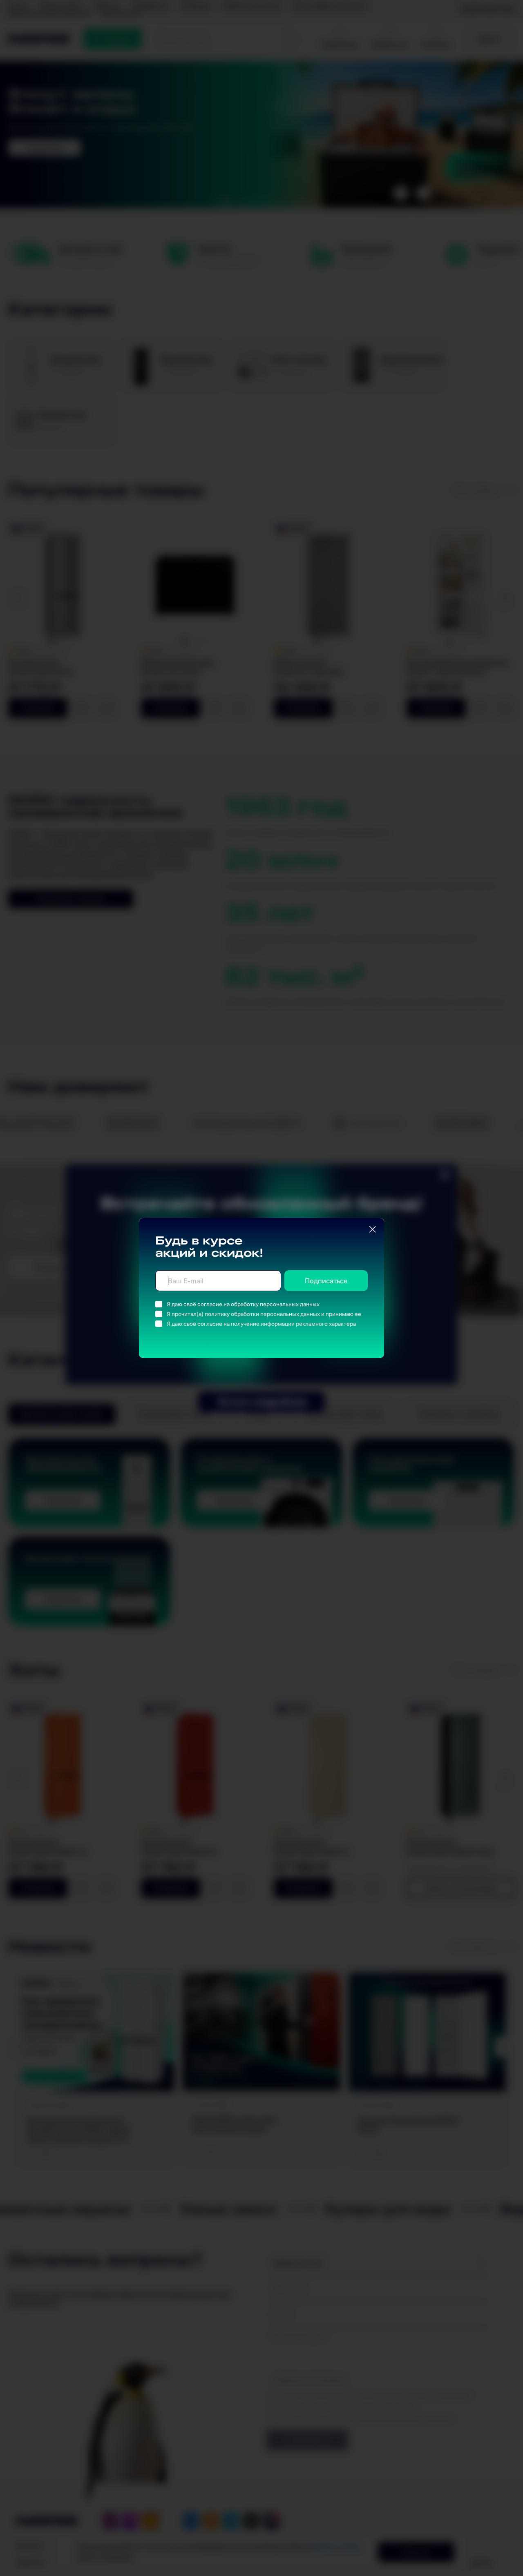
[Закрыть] (373, 1229)
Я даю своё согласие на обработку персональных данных (243, 1304)
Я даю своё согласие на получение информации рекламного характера (261, 1324)
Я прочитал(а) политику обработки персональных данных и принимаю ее (264, 1314)
